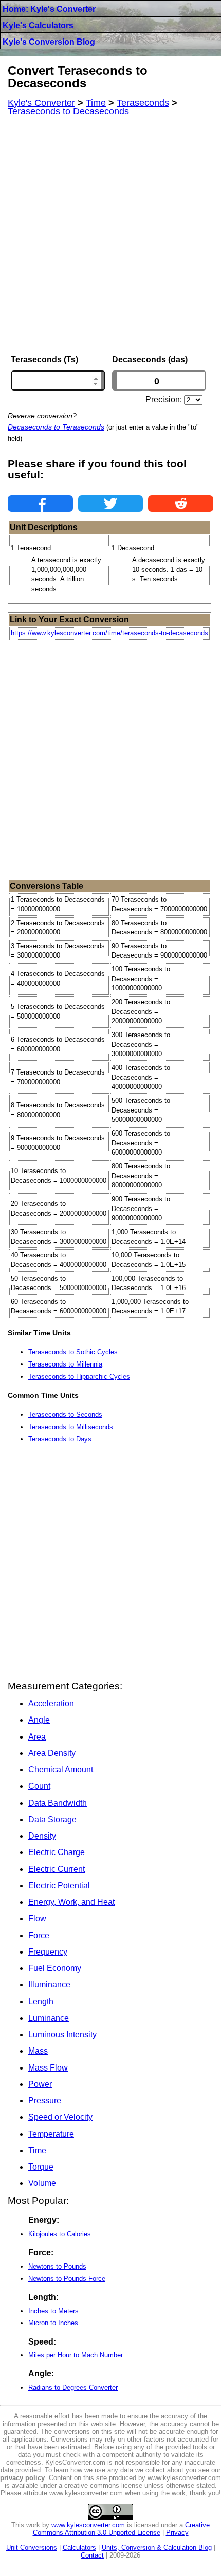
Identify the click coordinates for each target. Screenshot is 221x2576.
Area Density (52, 1753)
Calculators (79, 2548)
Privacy (177, 2533)
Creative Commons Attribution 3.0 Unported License (122, 2529)
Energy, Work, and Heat (71, 1902)
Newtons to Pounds (57, 2266)
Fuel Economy (55, 1968)
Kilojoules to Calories (60, 2234)
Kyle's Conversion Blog (49, 42)
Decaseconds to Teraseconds (56, 427)
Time (37, 2150)
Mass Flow (48, 2068)
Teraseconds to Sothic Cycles (73, 1352)
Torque (41, 2167)
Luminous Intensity (62, 2034)
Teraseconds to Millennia (65, 1364)
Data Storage (52, 1819)
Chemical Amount (61, 1770)
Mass (38, 2051)
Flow (37, 1918)
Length (41, 2002)
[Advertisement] (110, 236)
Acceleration (51, 1703)
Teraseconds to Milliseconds (71, 1427)
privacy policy (22, 2478)
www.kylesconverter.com (88, 2525)
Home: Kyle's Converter (49, 9)
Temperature (51, 2134)
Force (39, 1935)
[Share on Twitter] (111, 503)
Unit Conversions (32, 2548)
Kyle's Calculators (38, 25)
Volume (42, 2183)
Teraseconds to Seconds (65, 1414)
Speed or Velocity (60, 2117)
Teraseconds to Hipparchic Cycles (79, 1377)
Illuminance (49, 1985)
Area (37, 1737)
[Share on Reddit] (181, 503)
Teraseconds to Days (60, 1439)
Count (39, 1786)
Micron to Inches (53, 2323)
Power (40, 2084)
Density (42, 1836)
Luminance (49, 2018)
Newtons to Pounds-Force (67, 2279)
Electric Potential (59, 1886)
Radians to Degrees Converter (73, 2387)
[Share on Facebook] (40, 503)
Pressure (45, 2101)
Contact (92, 2555)
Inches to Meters (53, 2311)
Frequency (48, 1952)
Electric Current (57, 1869)
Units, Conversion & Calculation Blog (157, 2548)
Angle (39, 1720)
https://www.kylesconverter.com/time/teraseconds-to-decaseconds (109, 633)
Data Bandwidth (58, 1803)
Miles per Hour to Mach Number (76, 2355)
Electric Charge (57, 1852)
